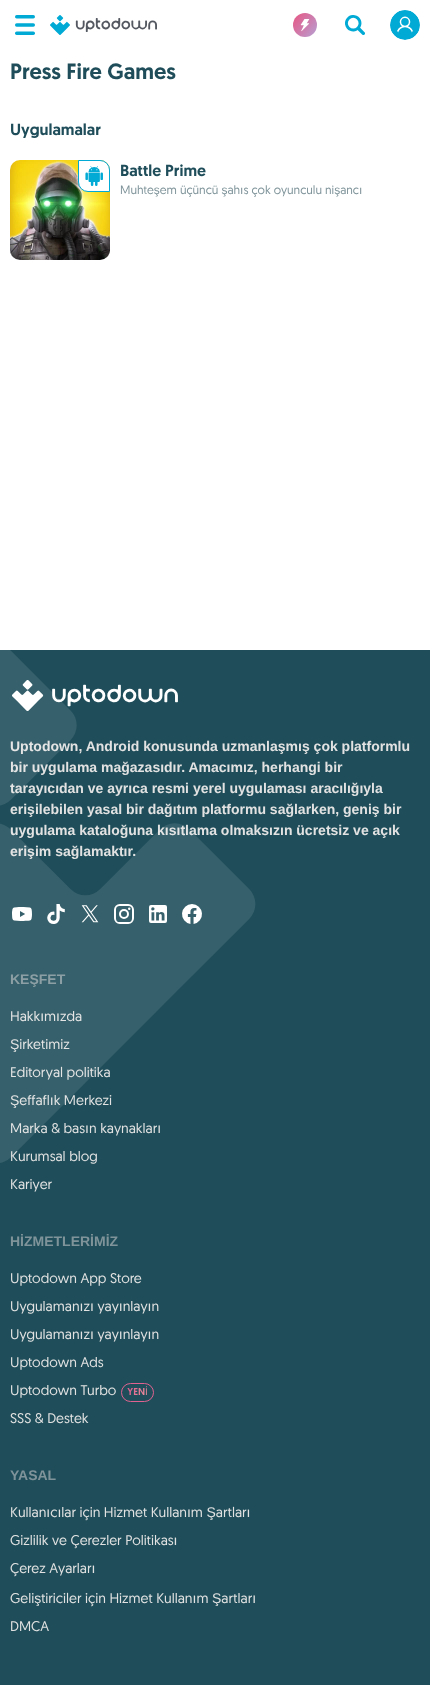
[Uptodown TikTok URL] (56, 916)
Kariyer (31, 1184)
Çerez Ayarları (52, 1568)
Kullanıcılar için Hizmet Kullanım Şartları (130, 1512)
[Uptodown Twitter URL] (90, 916)
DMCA (29, 1626)
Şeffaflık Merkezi (61, 1100)
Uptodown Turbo (79, 1390)
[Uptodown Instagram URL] (124, 916)
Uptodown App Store (76, 1278)
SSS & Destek (49, 1418)
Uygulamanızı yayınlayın (84, 1306)
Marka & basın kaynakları (85, 1128)
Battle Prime (163, 170)
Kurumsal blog (54, 1156)
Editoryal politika (60, 1072)
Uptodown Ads (57, 1362)
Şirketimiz (40, 1044)
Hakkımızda (46, 1016)
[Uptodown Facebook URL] (192, 916)
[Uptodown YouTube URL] (22, 916)
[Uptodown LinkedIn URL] (158, 916)
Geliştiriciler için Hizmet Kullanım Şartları (133, 1598)
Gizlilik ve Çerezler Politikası (94, 1540)
